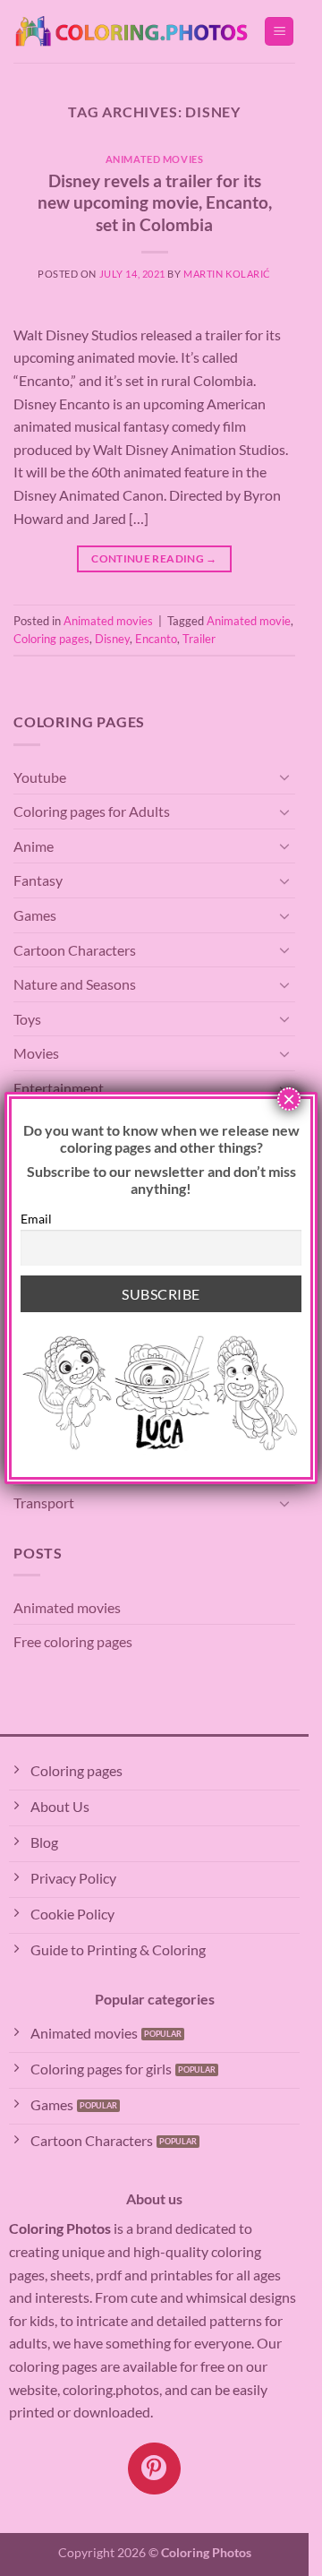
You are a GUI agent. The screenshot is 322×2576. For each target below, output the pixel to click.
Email (36, 1219)
